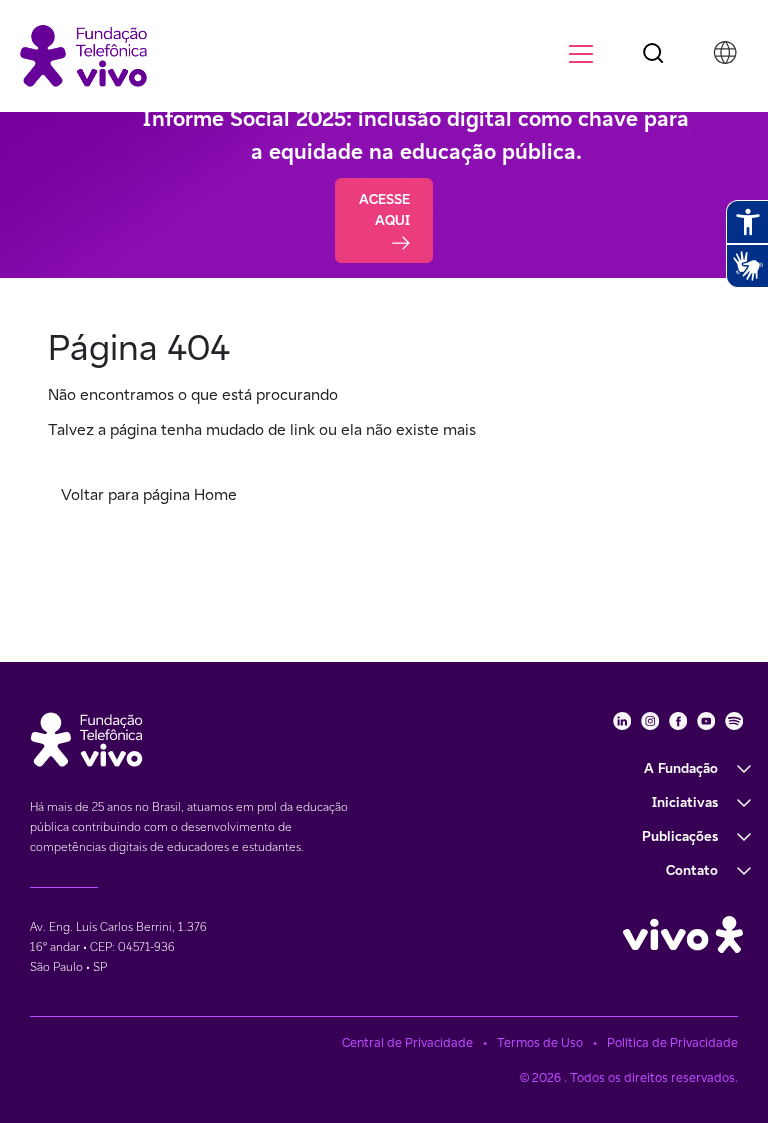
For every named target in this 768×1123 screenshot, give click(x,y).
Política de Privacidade (672, 1042)
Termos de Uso (540, 1042)
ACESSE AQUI (384, 209)
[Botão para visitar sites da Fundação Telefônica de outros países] (725, 52)
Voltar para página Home (149, 494)
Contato (692, 870)
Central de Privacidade (407, 1042)
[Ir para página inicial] (83, 54)
